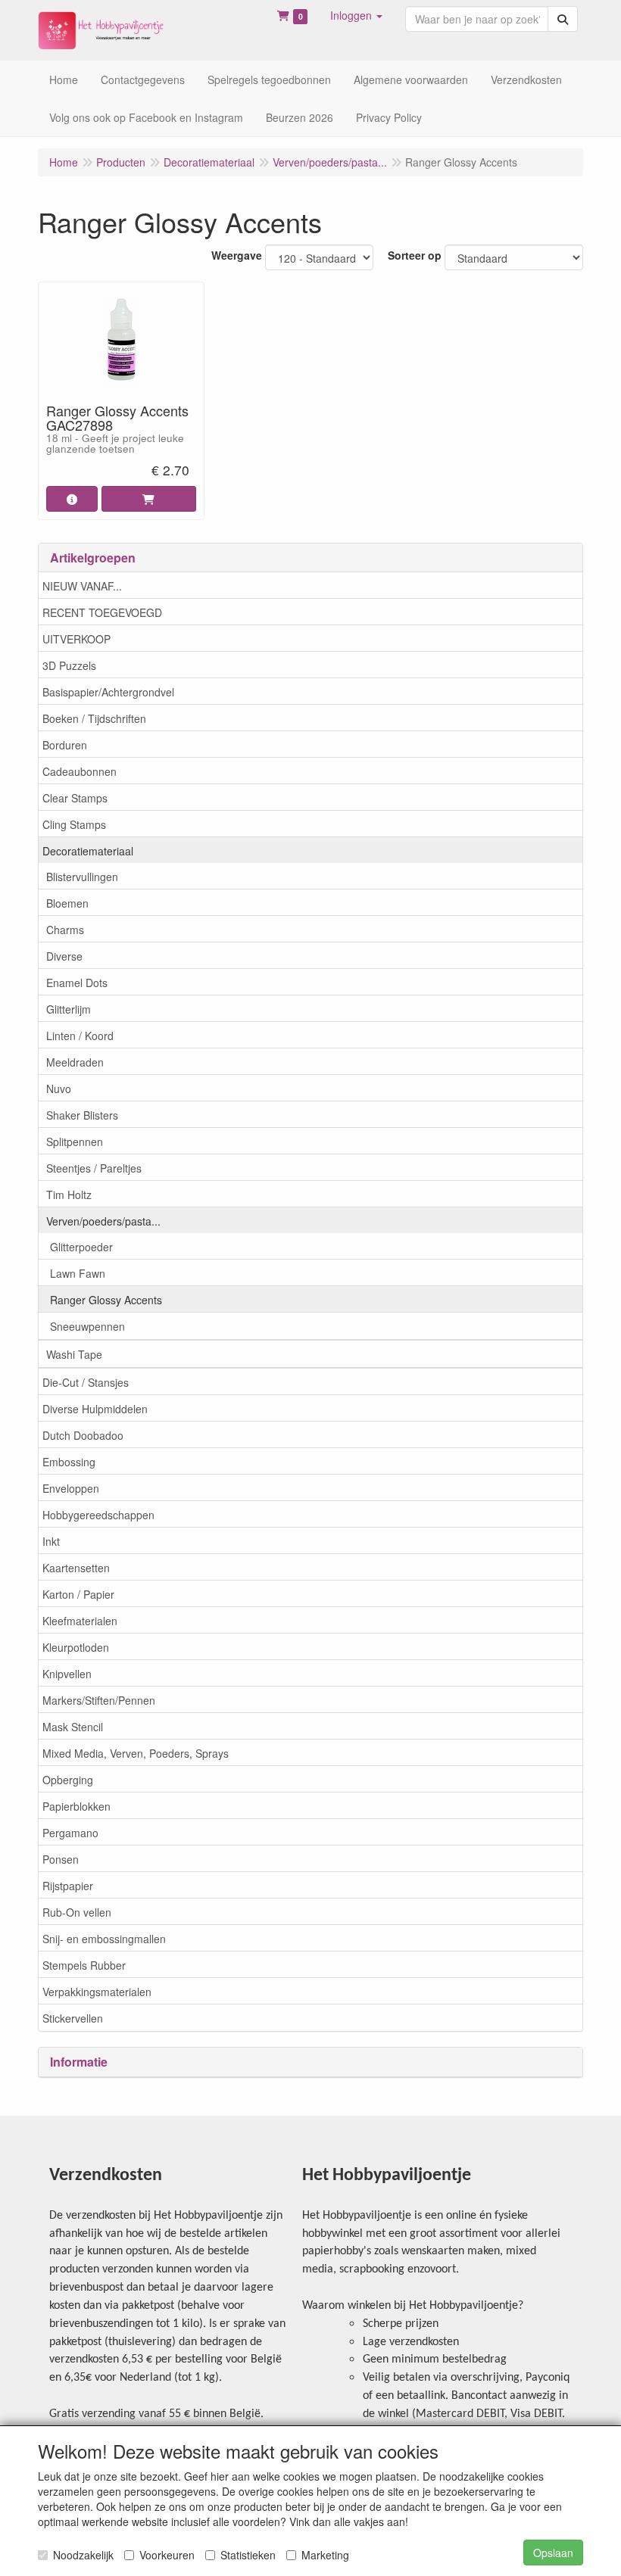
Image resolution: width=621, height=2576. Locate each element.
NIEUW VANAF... (82, 586)
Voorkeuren (167, 2555)
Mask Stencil (73, 1727)
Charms (65, 930)
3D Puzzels (69, 665)
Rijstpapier (68, 1886)
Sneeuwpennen (87, 1326)
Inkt (51, 1541)
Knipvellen (67, 1674)
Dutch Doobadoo (83, 1435)
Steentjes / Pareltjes (94, 1168)
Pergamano (70, 1833)
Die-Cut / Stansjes (86, 1382)
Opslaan (553, 2553)
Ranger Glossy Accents (106, 1300)
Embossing (69, 1462)
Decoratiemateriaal (88, 851)
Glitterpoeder (81, 1247)
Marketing (325, 2555)
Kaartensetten (76, 1568)
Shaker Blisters (82, 1115)
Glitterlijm (69, 1009)
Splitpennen (75, 1142)
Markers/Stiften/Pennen (99, 1700)
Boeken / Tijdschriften (94, 718)
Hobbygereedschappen (98, 1515)
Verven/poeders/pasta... (103, 1221)
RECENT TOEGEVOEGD (102, 612)
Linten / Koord (80, 1036)
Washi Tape (74, 1354)
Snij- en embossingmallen (104, 1939)
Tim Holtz (69, 1195)
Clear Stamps (75, 798)
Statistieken (248, 2555)
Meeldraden (75, 1062)
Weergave (237, 255)
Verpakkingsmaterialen (97, 1992)
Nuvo (59, 1089)
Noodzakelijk (83, 2555)
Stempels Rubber (84, 1965)
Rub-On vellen (77, 1912)
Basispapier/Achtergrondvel (108, 692)
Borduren (65, 745)
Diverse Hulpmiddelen (95, 1409)
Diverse (64, 956)
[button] (356, 15)
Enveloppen (71, 1488)
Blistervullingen (82, 877)
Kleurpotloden (76, 1647)
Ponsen (61, 1859)
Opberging (68, 1780)
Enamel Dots (77, 983)
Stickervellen (73, 2018)
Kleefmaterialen (80, 1621)
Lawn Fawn (78, 1273)
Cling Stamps (74, 824)
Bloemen (67, 903)
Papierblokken (76, 1806)
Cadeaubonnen (80, 771)
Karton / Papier (78, 1594)
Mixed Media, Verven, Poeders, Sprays (136, 1753)
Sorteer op (415, 255)
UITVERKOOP (76, 639)
